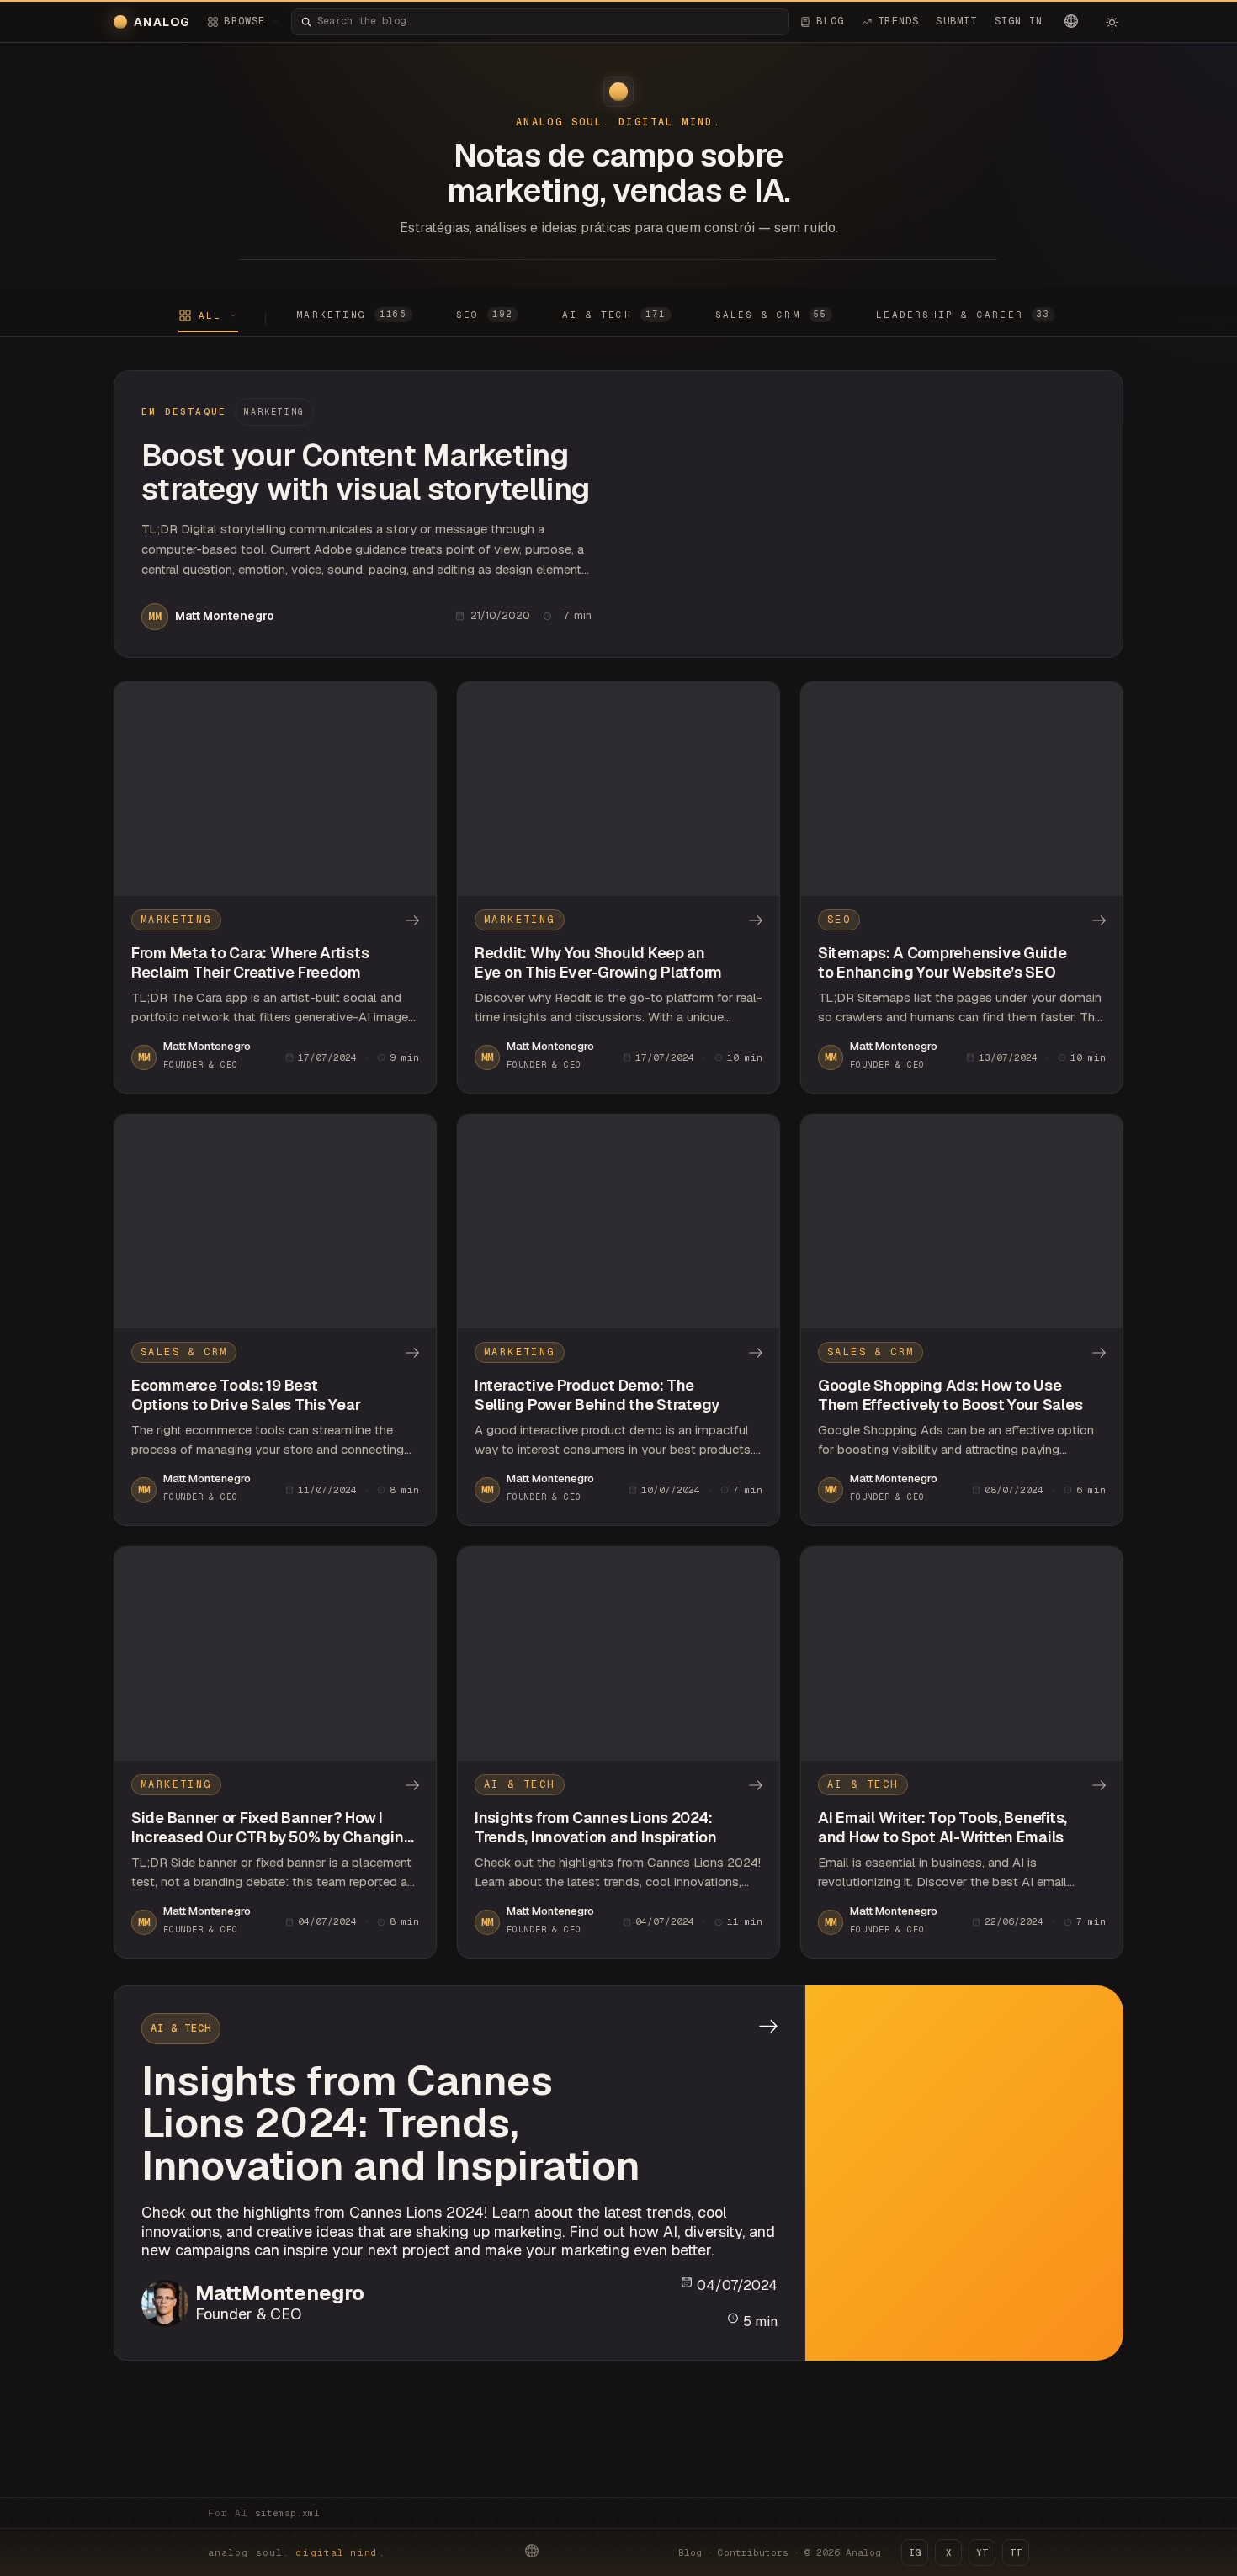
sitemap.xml (287, 2513)
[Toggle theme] (1112, 22)
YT (982, 2552)
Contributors (753, 2552)
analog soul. (297, 2552)
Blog (690, 2552)
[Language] (1071, 21)
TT (1016, 2552)
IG (915, 2552)
